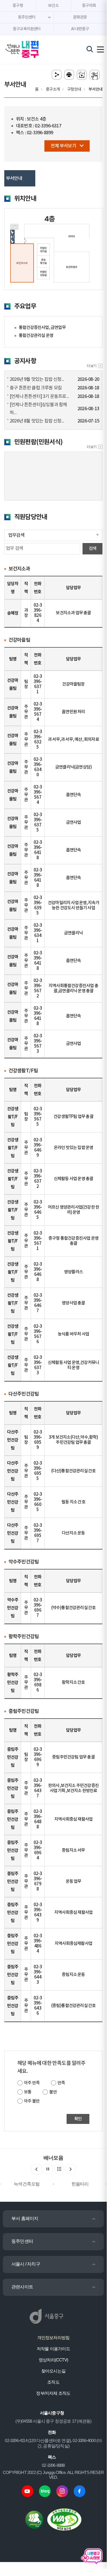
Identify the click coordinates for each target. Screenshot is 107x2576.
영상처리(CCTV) (53, 2360)
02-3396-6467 (38, 1303)
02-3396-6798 (38, 1881)
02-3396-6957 (38, 1533)
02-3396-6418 (38, 850)
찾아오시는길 (53, 2371)
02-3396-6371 (38, 684)
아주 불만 (32, 2101)
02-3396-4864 (38, 1944)
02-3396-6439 (38, 1913)
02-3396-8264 (38, 613)
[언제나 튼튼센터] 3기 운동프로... (39, 397)
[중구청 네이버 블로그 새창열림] (45, 2491)
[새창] (95, 447)
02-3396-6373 (38, 1365)
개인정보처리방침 (53, 2338)
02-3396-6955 (38, 1471)
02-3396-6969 (38, 1757)
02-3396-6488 (38, 1819)
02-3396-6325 (38, 740)
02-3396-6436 (38, 2006)
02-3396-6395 (38, 905)
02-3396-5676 (38, 1334)
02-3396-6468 (38, 1272)
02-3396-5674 (38, 712)
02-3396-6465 (38, 1210)
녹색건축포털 (27, 2184)
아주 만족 (32, 2083)
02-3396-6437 (38, 1788)
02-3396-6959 (38, 1440)
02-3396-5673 (38, 1044)
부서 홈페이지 (25, 2218)
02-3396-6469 (38, 1148)
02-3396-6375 (38, 823)
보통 (28, 2092)
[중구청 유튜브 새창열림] (27, 2491)
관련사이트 (22, 2287)
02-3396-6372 (38, 1179)
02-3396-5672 (38, 988)
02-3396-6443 (38, 1975)
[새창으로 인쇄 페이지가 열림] (69, 75)
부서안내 (14, 178)
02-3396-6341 (38, 933)
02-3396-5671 (38, 1241)
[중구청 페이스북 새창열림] (80, 2491)
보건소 (53, 6)
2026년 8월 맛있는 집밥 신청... (37, 421)
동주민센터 (22, 2241)
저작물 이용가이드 (53, 2349)
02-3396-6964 (38, 1850)
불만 (53, 2092)
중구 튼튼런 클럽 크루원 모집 (36, 388)
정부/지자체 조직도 (53, 2393)
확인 (78, 2119)
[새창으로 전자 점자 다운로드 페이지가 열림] (82, 75)
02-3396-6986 (38, 1683)
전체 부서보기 (63, 146)
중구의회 (89, 6)
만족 (61, 2083)
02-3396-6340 (38, 767)
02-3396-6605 (38, 1502)
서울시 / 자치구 (26, 2264)
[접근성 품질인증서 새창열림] (64, 2519)
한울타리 (80, 2184)
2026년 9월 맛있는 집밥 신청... (37, 379)
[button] (71, 2169)
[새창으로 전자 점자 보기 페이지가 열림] (95, 75)
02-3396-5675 (38, 1117)
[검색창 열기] (90, 49)
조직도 (53, 2382)
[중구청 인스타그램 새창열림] (62, 2491)
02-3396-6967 (38, 1608)
